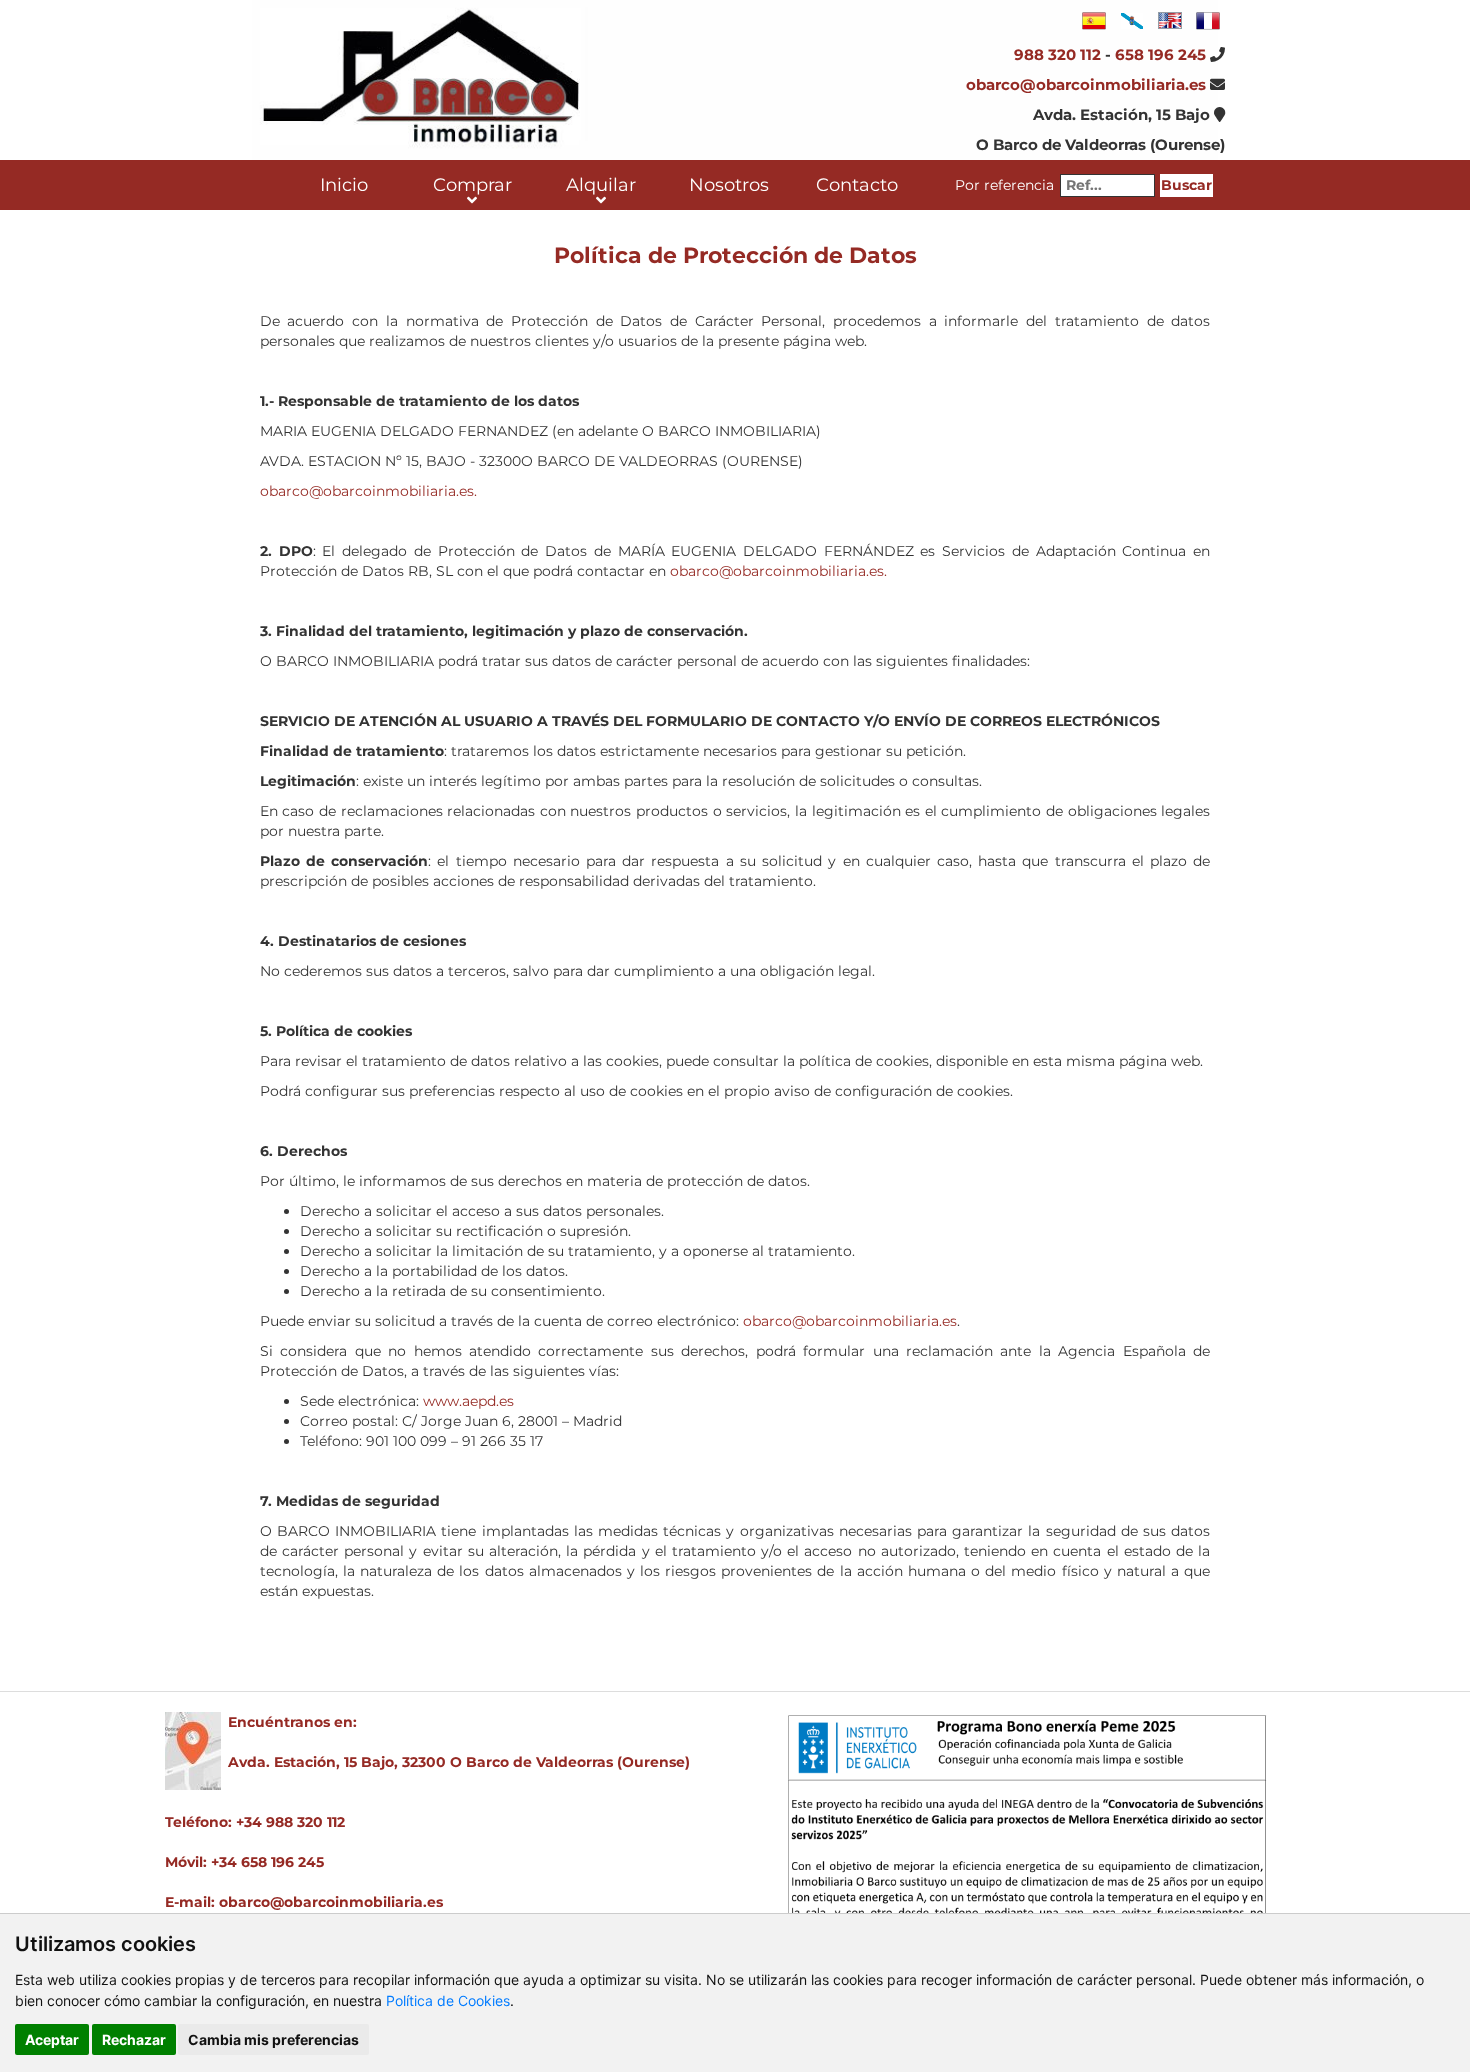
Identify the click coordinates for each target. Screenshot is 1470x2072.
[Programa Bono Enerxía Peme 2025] (1027, 1851)
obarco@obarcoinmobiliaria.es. (368, 491)
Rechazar (134, 2039)
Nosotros (729, 185)
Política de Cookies (448, 2000)
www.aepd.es (468, 1401)
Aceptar (52, 2039)
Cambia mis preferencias (273, 2039)
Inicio (344, 185)
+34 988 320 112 (290, 1822)
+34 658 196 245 (267, 1862)
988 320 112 (1057, 54)
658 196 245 (1160, 54)
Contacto (857, 185)
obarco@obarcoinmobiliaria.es (1086, 84)
